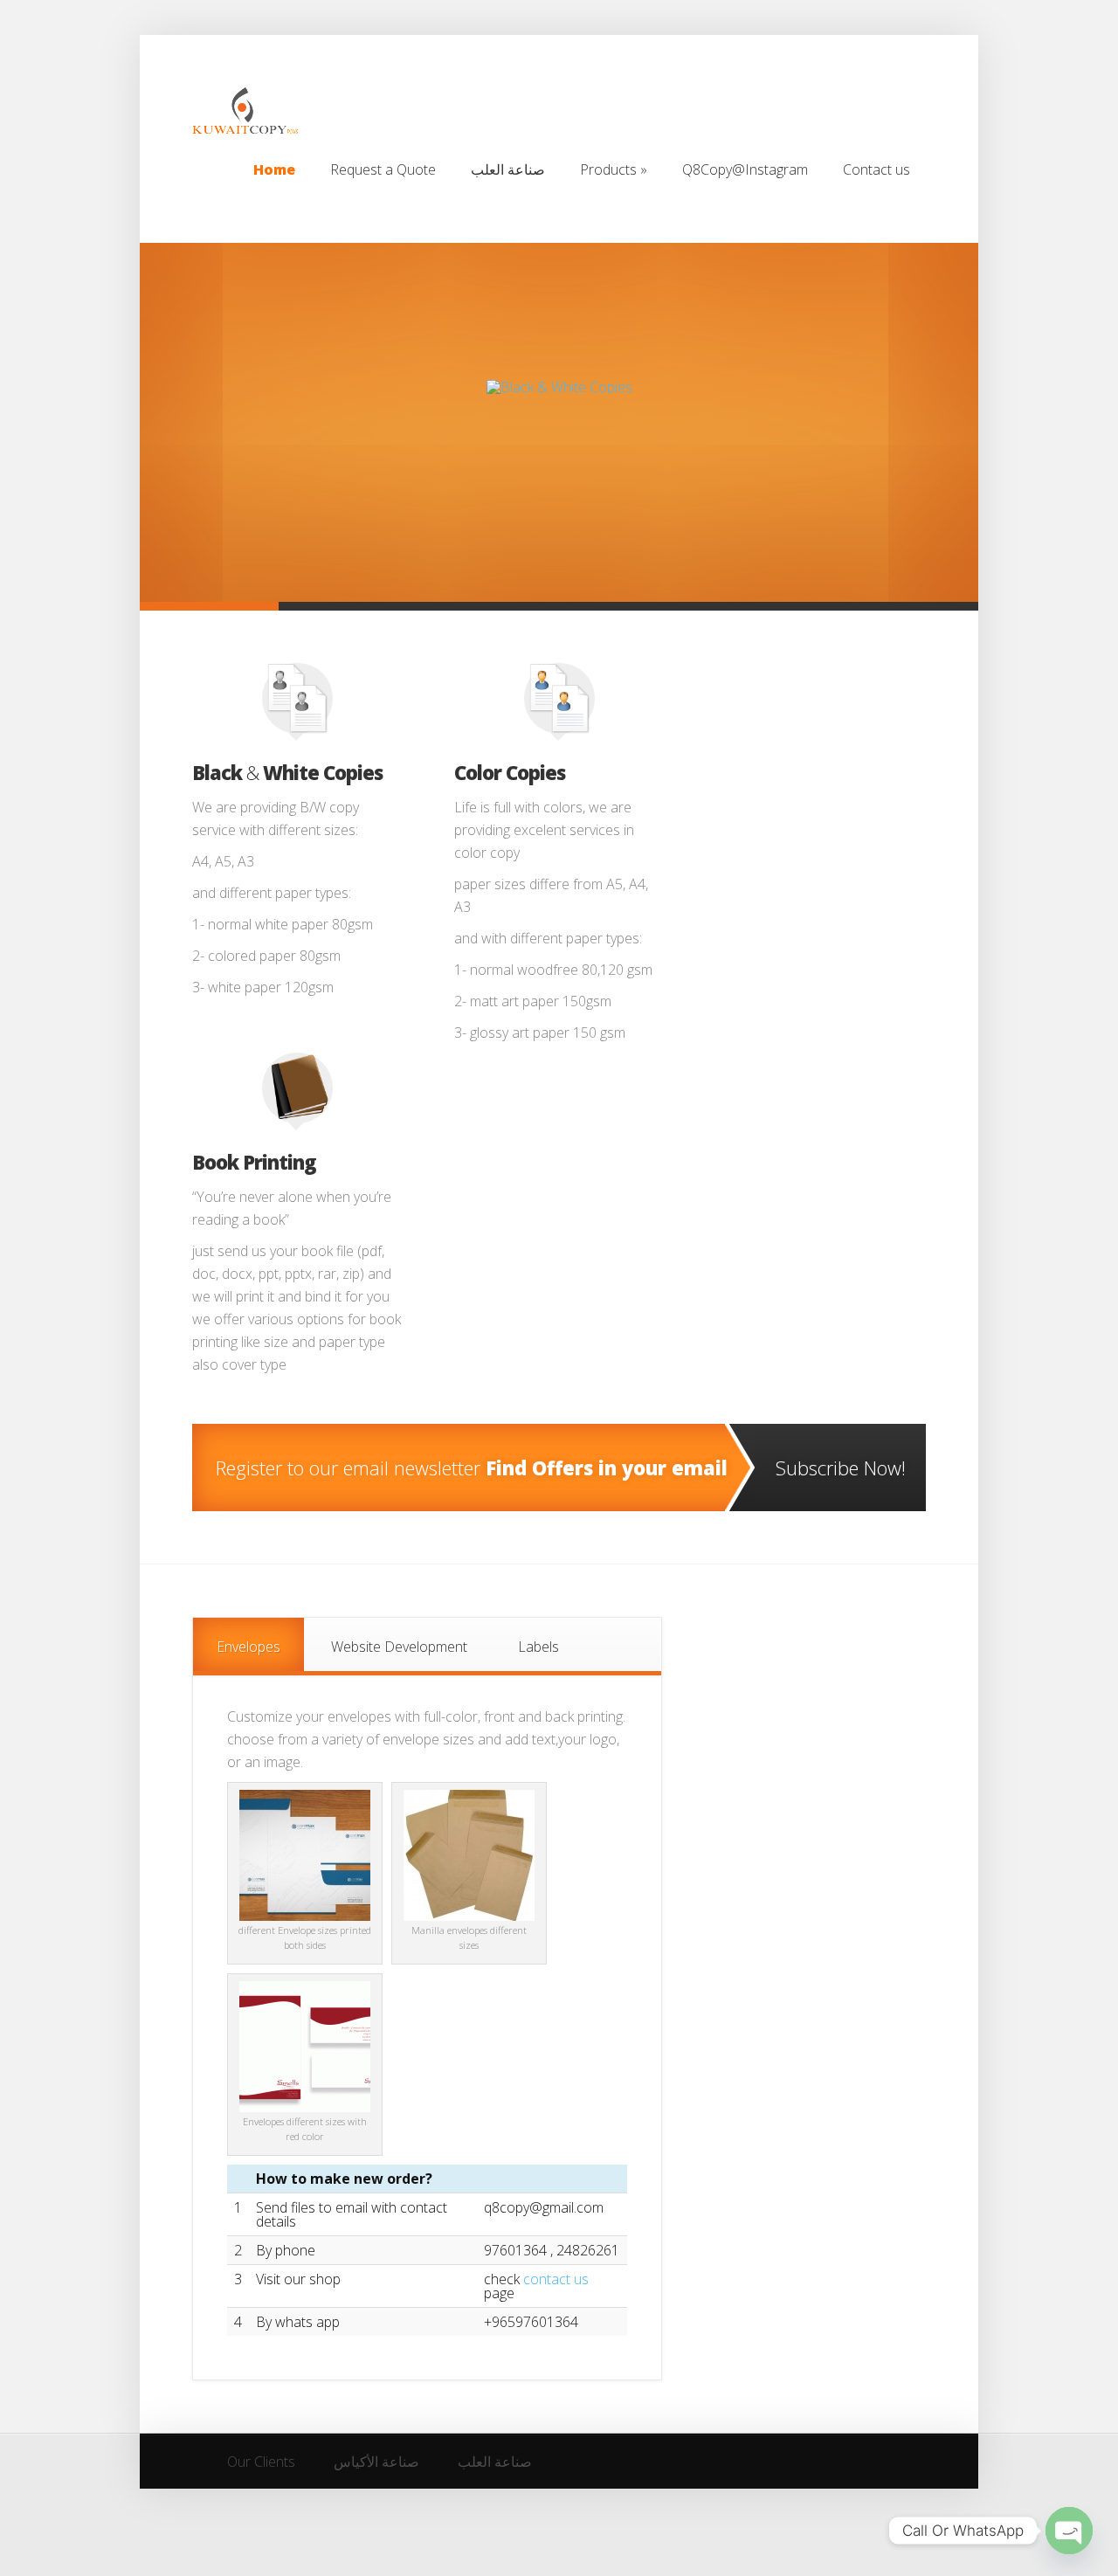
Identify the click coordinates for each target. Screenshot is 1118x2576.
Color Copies (510, 772)
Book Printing (254, 1162)
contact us (556, 2279)
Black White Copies (287, 772)
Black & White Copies (559, 327)
